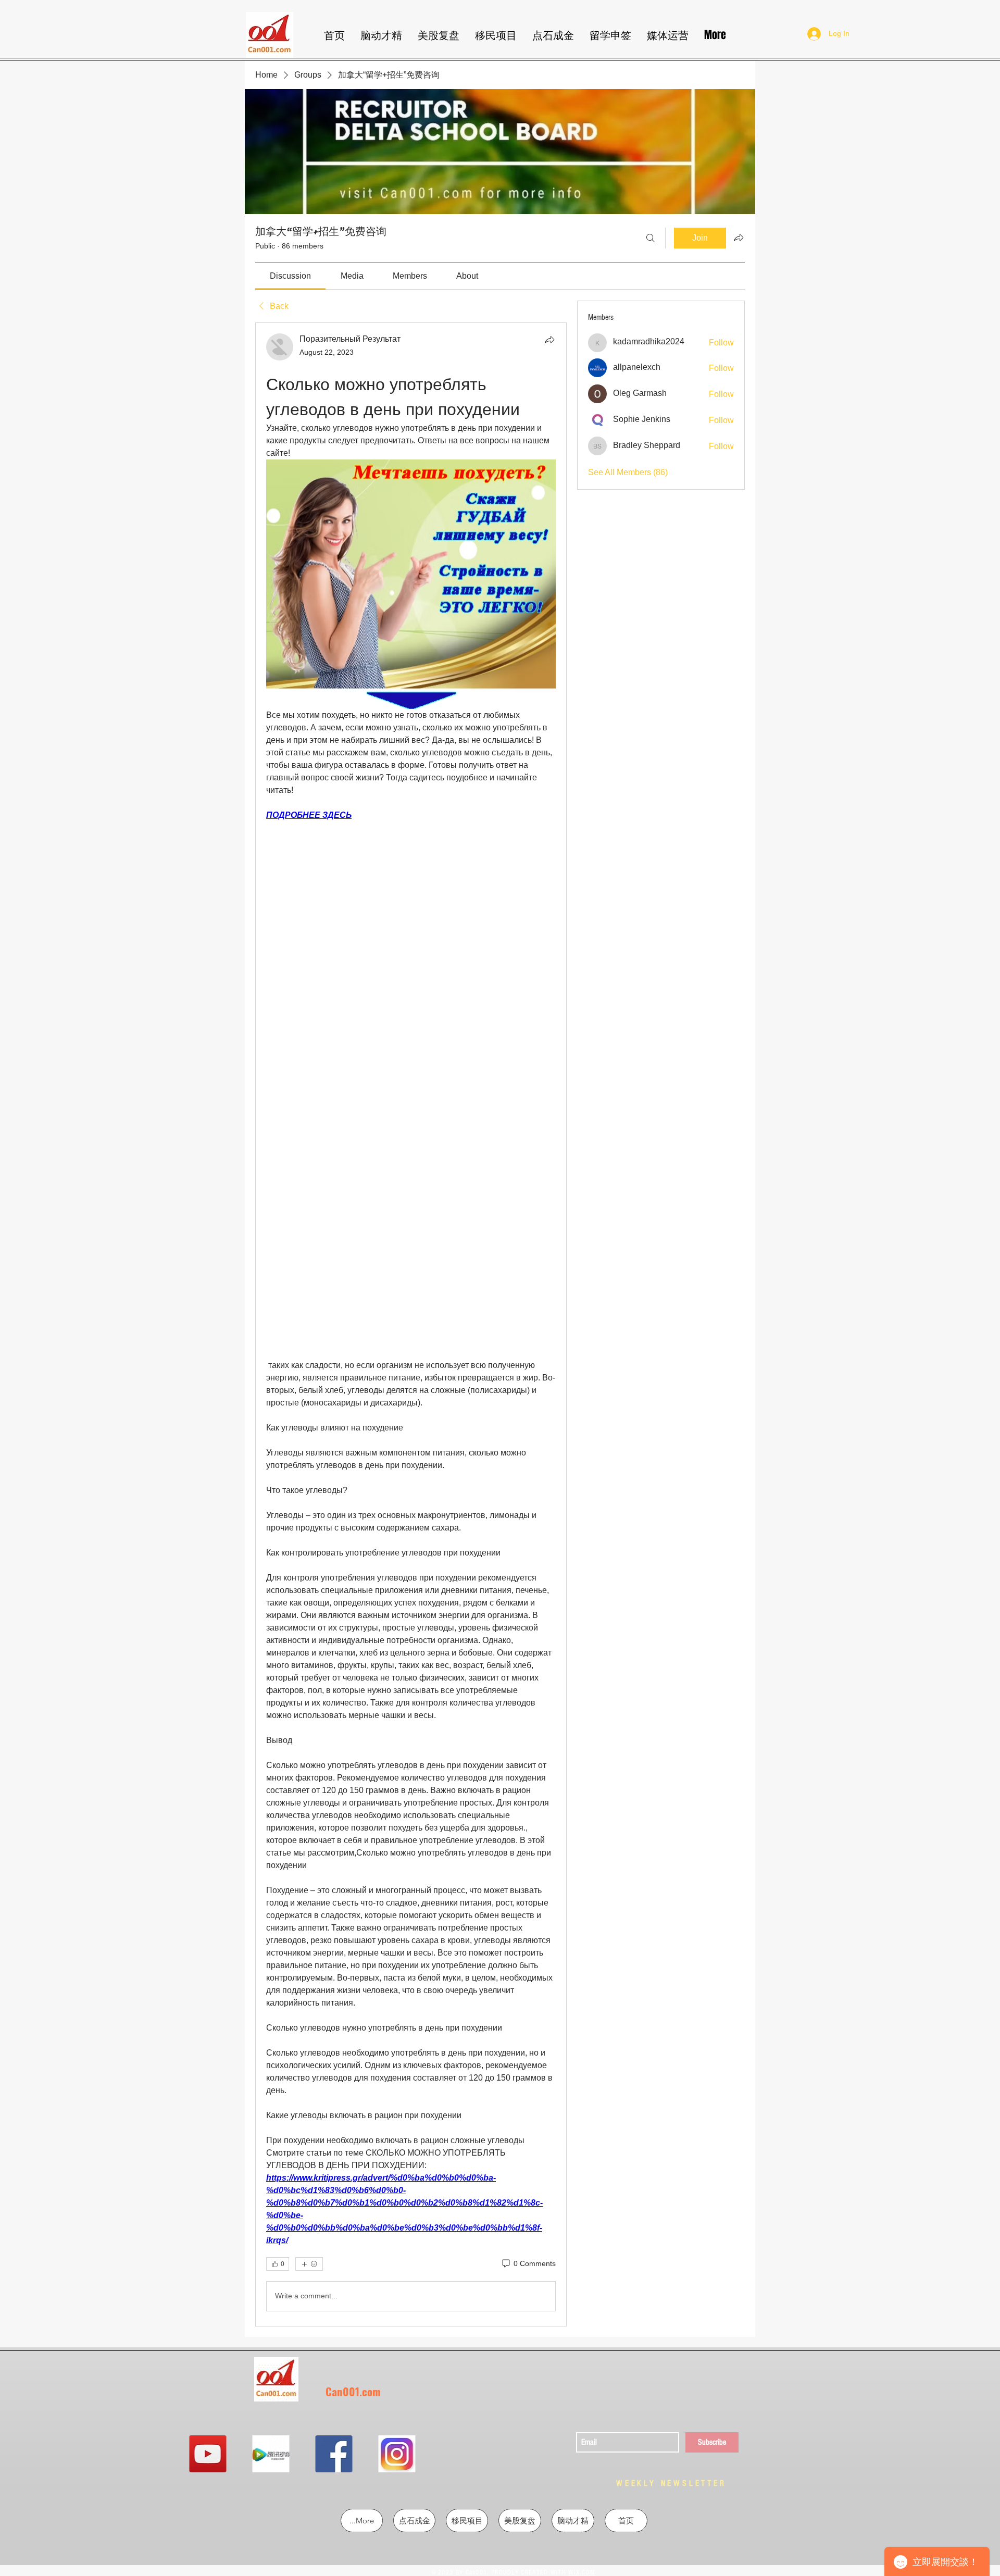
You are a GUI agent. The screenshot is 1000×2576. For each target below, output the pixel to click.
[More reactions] (309, 2264)
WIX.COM (582, 2572)
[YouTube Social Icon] (273, 2454)
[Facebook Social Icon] (399, 2454)
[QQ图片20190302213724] (336, 2454)
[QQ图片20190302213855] (462, 2454)
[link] (290, 276)
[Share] (549, 340)
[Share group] (739, 238)
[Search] (651, 238)
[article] (411, 1324)
